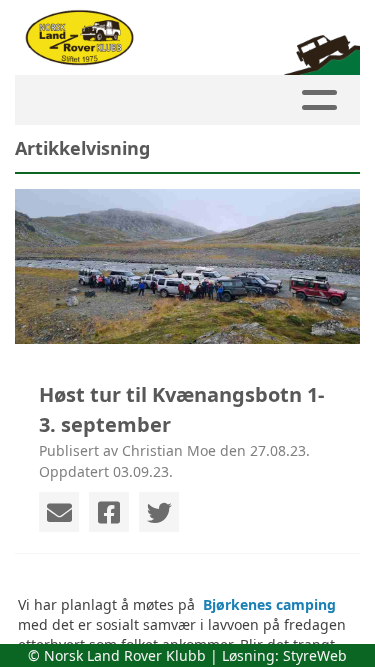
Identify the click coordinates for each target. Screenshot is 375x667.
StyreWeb (315, 655)
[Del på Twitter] (159, 512)
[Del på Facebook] (109, 512)
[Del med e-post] (59, 512)
